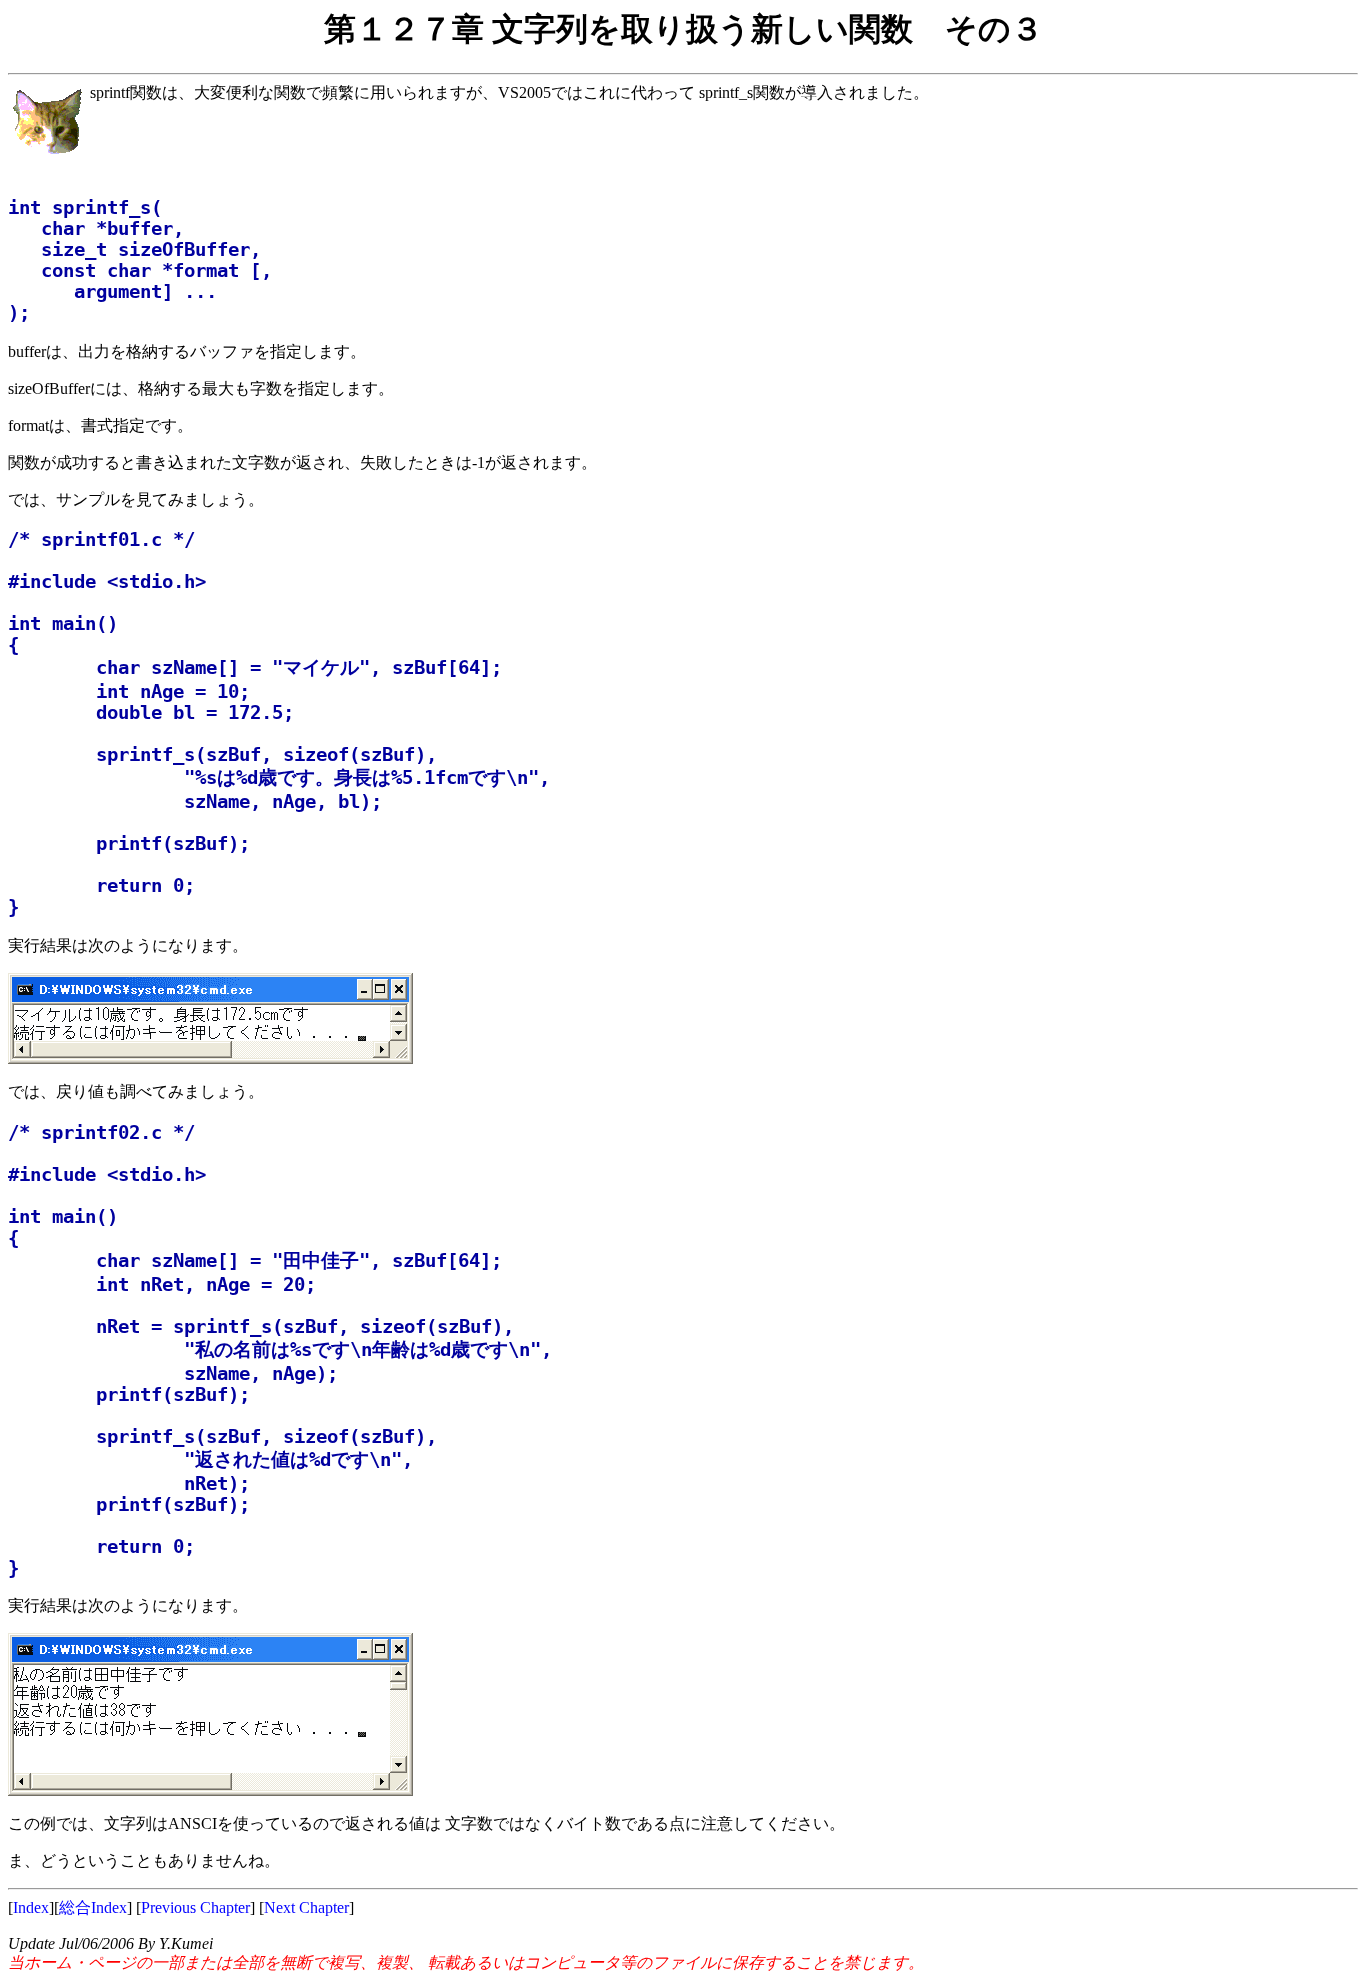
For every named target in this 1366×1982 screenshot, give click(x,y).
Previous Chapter (195, 1907)
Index (31, 1907)
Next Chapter (306, 1907)
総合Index (93, 1907)
